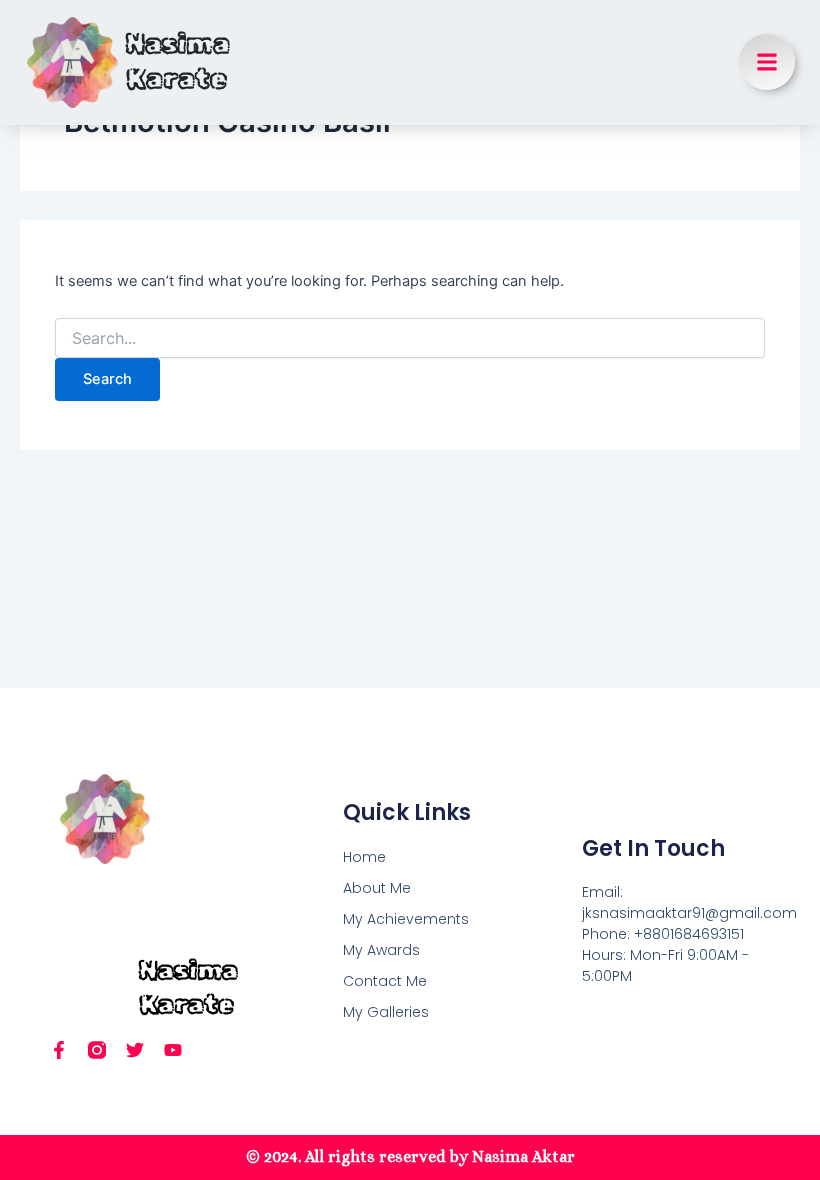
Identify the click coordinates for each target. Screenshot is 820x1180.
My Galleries (386, 1012)
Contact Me (385, 981)
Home (364, 857)
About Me (377, 888)
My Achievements (406, 919)
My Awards (381, 950)
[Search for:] (410, 338)
